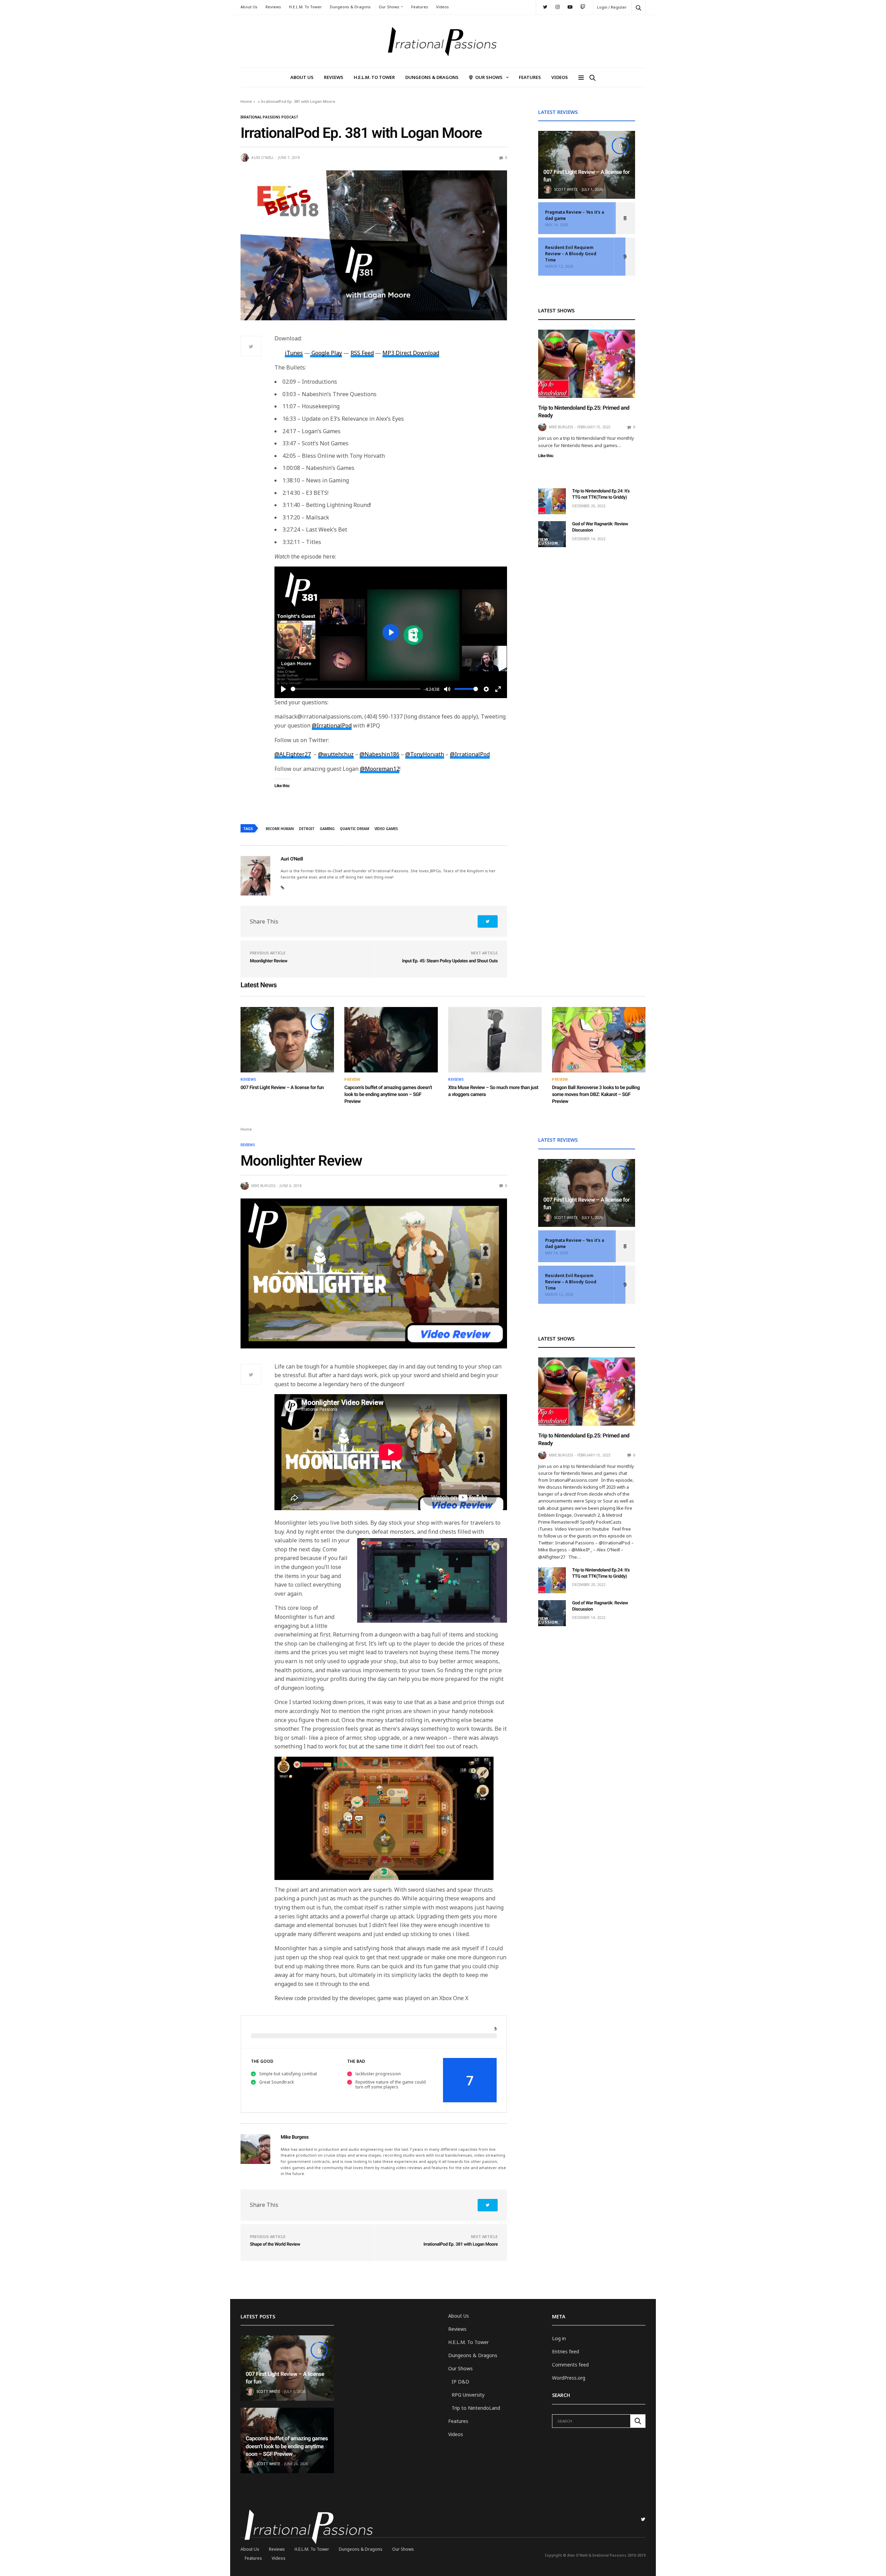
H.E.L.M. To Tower (305, 7)
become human (280, 829)
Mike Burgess (561, 427)
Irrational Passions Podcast (269, 117)
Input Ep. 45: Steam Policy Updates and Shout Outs (450, 961)
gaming (327, 829)
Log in (559, 2338)
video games (386, 829)
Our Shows (389, 7)
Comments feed (570, 2365)
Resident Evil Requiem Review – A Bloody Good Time (571, 254)
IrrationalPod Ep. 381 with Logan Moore (460, 2244)
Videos (442, 7)
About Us (249, 7)
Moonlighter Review (269, 961)
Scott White (566, 189)
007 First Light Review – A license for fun (282, 1088)
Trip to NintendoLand (476, 2408)
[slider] (356, 689)
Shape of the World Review (275, 2244)
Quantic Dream (355, 829)
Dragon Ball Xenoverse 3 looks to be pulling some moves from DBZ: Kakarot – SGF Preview (596, 1094)
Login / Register (612, 7)
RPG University (468, 2395)
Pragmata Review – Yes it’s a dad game (575, 215)
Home (246, 101)
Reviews (273, 7)
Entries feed (566, 2351)
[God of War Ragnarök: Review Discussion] (552, 534)
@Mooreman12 (380, 769)
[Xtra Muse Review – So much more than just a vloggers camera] (495, 1040)
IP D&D (460, 2382)
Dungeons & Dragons (350, 7)
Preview (352, 1079)
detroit (307, 829)
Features (420, 7)
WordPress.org (569, 2378)
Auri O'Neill (263, 158)
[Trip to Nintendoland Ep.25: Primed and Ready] (587, 364)
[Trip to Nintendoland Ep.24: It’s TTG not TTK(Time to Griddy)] (552, 501)
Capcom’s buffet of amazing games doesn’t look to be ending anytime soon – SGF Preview (388, 1094)
